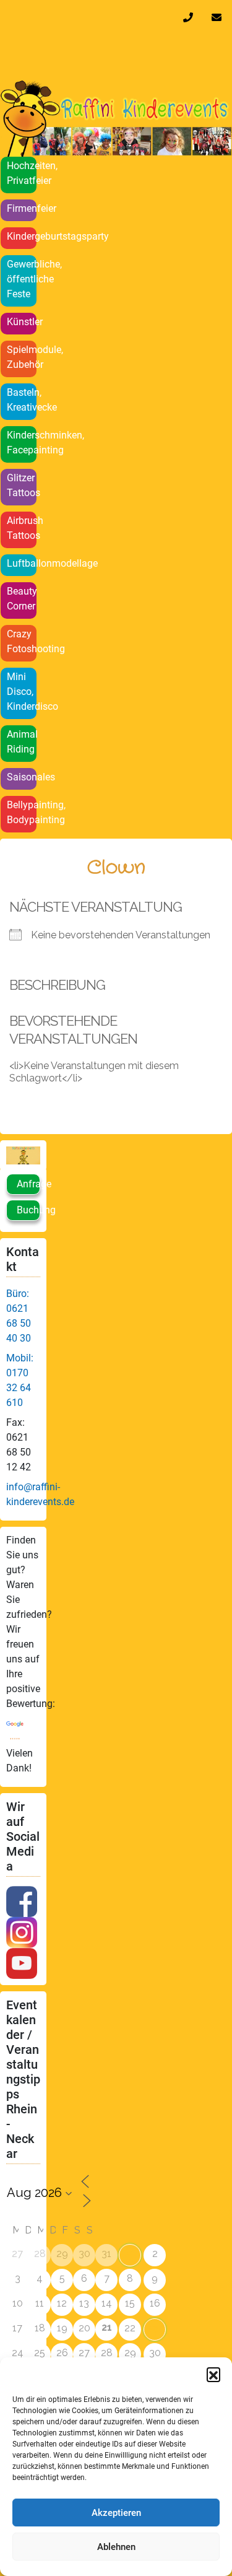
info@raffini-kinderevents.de (219, 17)
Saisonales (22, 777)
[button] (213, 2374)
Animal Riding (22, 742)
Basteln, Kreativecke (22, 400)
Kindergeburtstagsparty (22, 236)
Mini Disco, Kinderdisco (22, 692)
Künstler (22, 322)
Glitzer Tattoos (22, 485)
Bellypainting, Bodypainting (22, 812)
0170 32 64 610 (191, 17)
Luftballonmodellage (22, 563)
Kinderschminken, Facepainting (22, 443)
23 (155, 2329)
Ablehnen (116, 2547)
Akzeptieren (116, 2513)
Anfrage (28, 1184)
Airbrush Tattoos (22, 528)
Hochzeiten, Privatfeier (22, 173)
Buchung (28, 1210)
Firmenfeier (22, 208)
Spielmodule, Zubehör (22, 357)
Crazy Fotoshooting (22, 641)
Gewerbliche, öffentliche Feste (22, 279)
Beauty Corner (22, 599)
